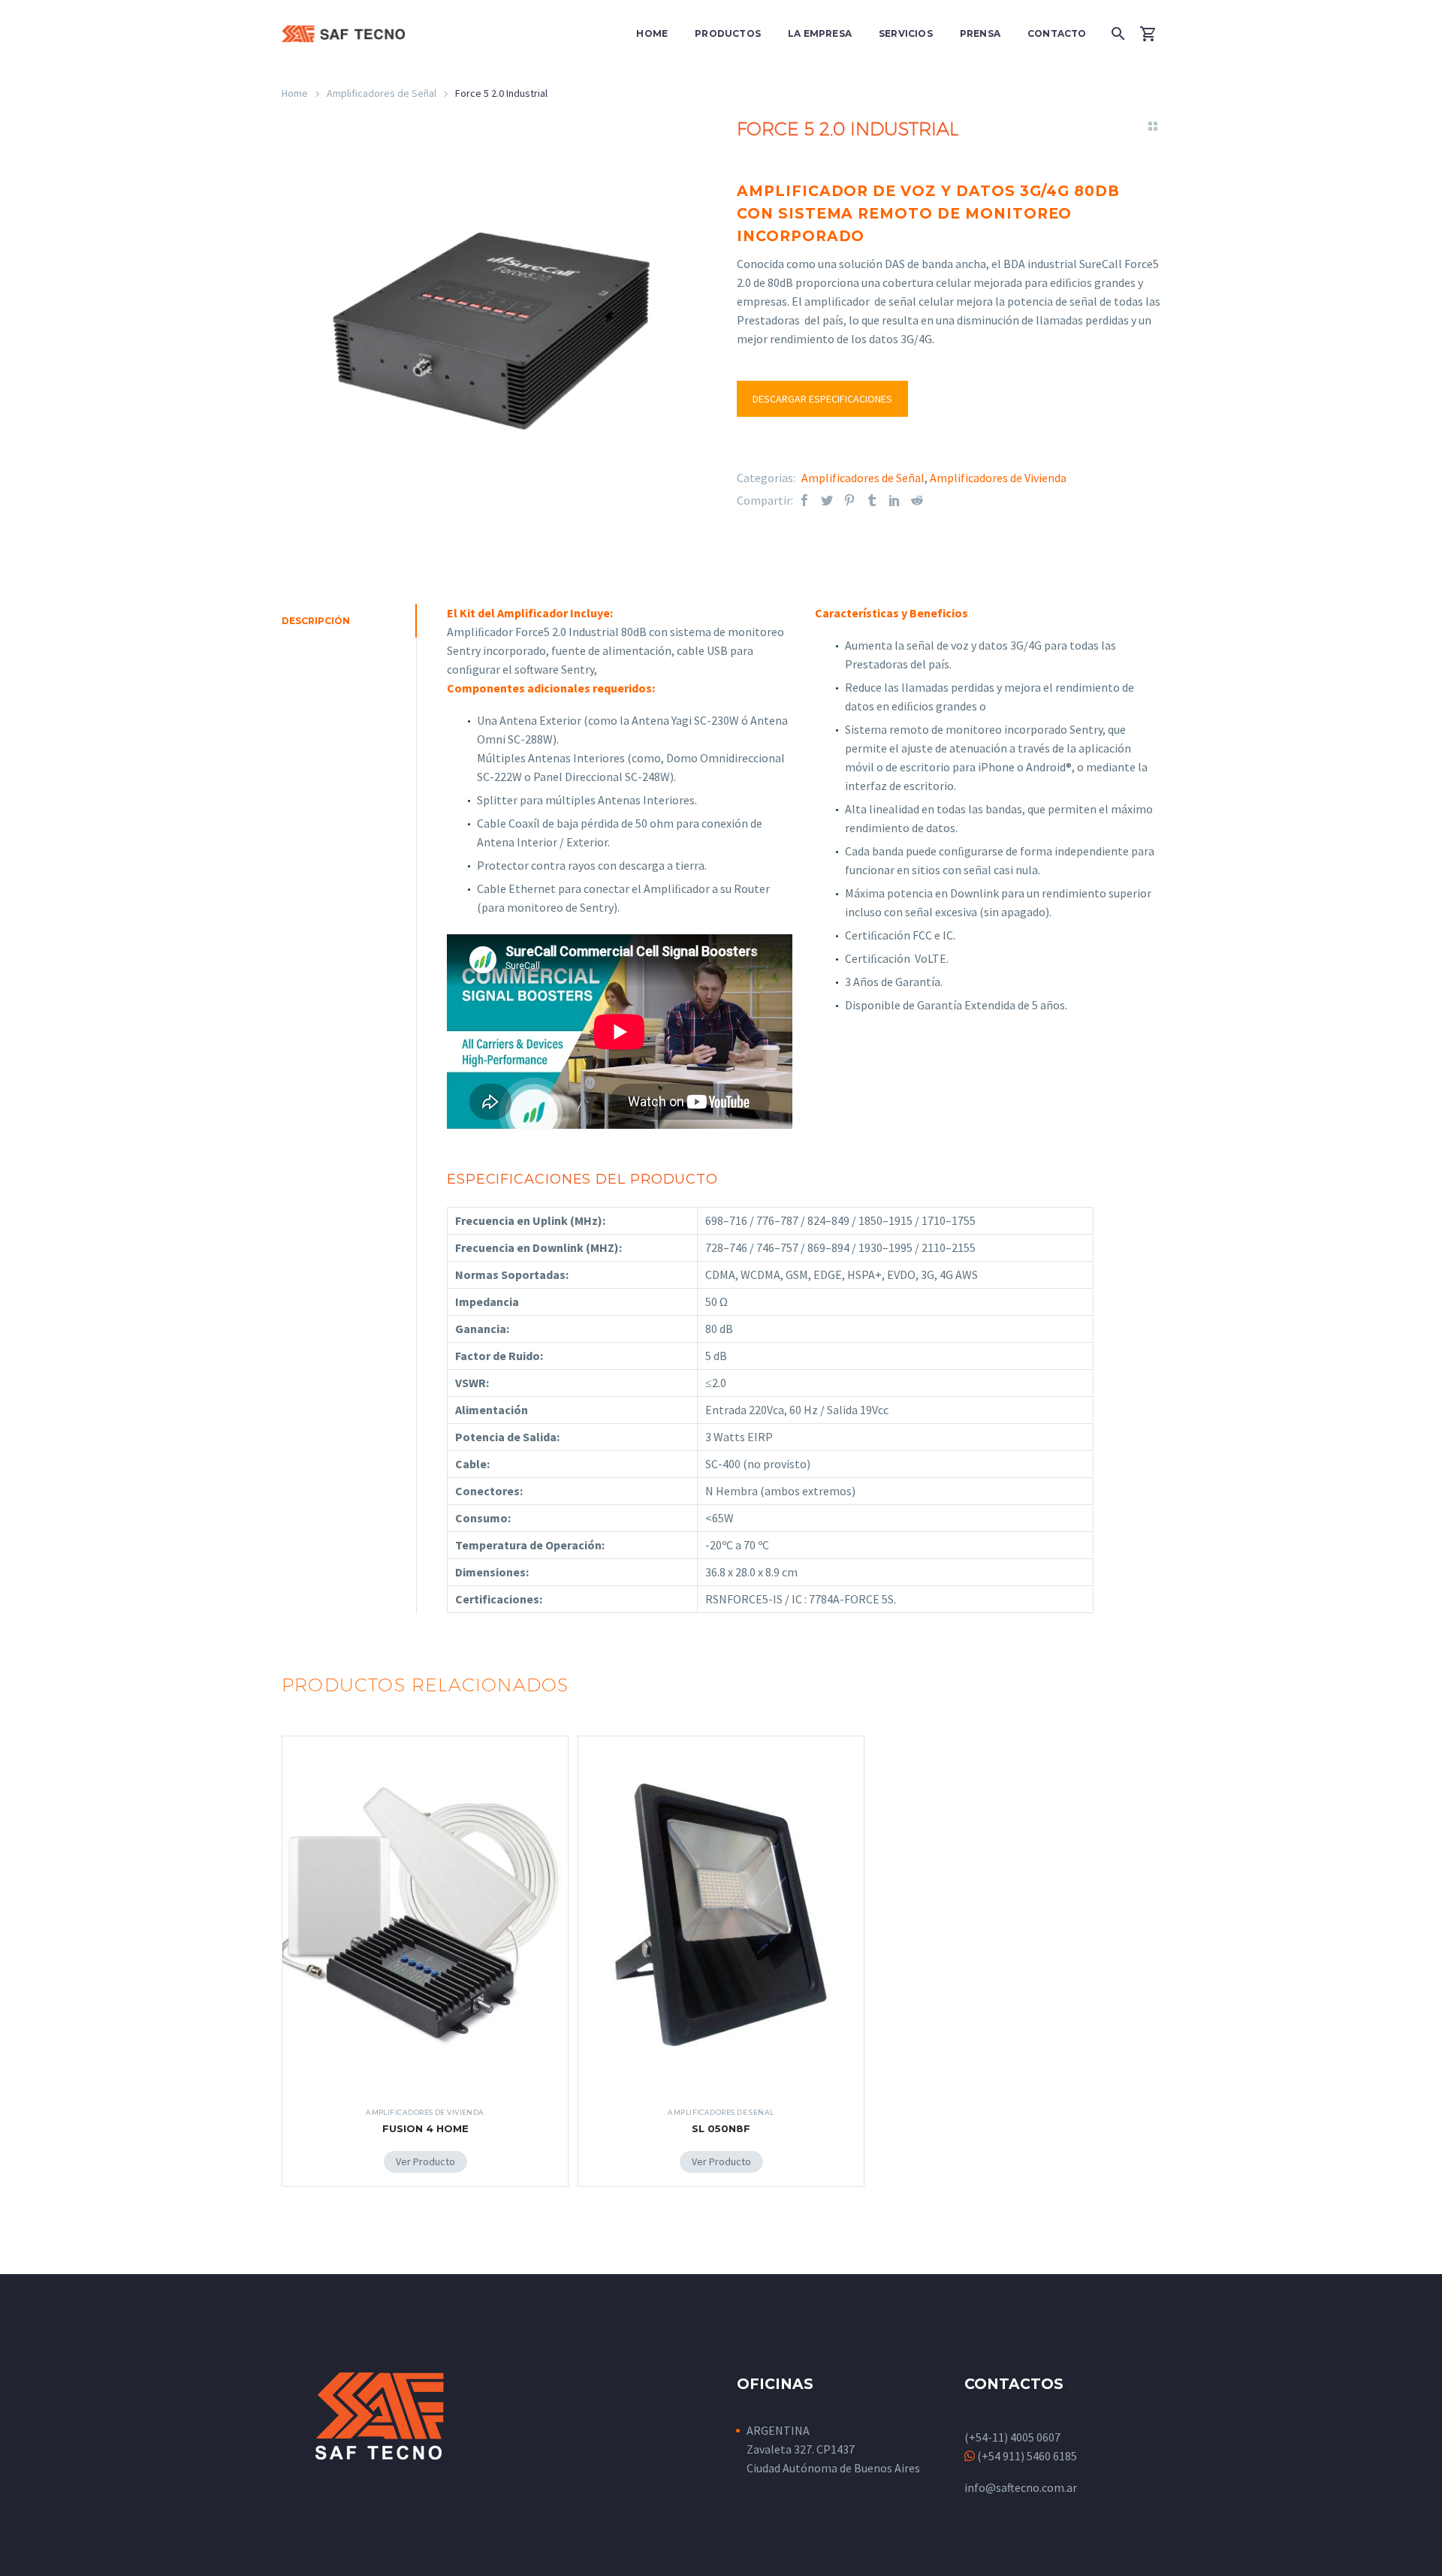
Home (652, 33)
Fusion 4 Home (425, 2128)
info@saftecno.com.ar (1021, 2487)
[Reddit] (917, 501)
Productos (728, 33)
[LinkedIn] (894, 501)
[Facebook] (804, 501)
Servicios (906, 33)
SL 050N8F (721, 2128)
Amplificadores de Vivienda (998, 478)
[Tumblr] (872, 501)
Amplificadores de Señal (382, 93)
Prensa (980, 33)
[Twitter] (827, 501)
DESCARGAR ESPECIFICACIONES (822, 399)
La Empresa (820, 33)
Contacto (1057, 33)
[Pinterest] (849, 501)
